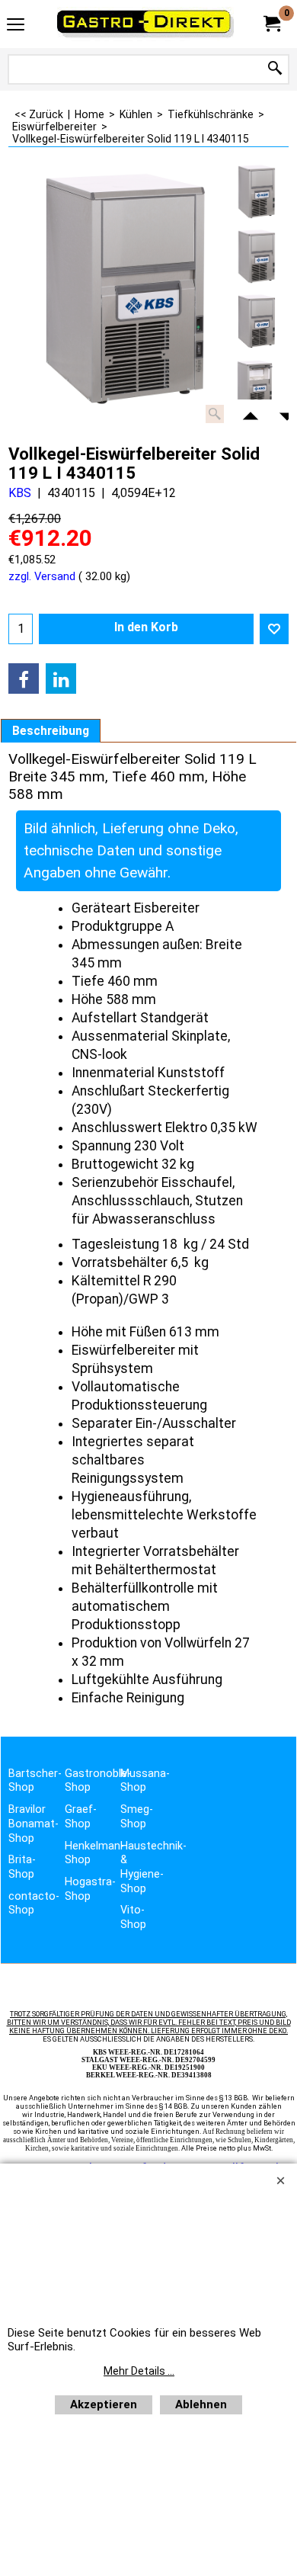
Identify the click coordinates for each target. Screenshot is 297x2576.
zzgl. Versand (42, 576)
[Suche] (275, 69)
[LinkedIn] (61, 678)
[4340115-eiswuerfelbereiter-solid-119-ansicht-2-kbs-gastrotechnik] (256, 387)
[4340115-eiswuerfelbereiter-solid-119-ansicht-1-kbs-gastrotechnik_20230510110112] (256, 258)
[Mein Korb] (271, 24)
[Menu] (16, 26)
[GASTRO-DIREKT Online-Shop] (145, 24)
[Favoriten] (274, 629)
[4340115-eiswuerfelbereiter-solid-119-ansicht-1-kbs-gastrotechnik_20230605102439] (256, 322)
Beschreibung (51, 731)
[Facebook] (24, 678)
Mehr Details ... (139, 2371)
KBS (20, 493)
